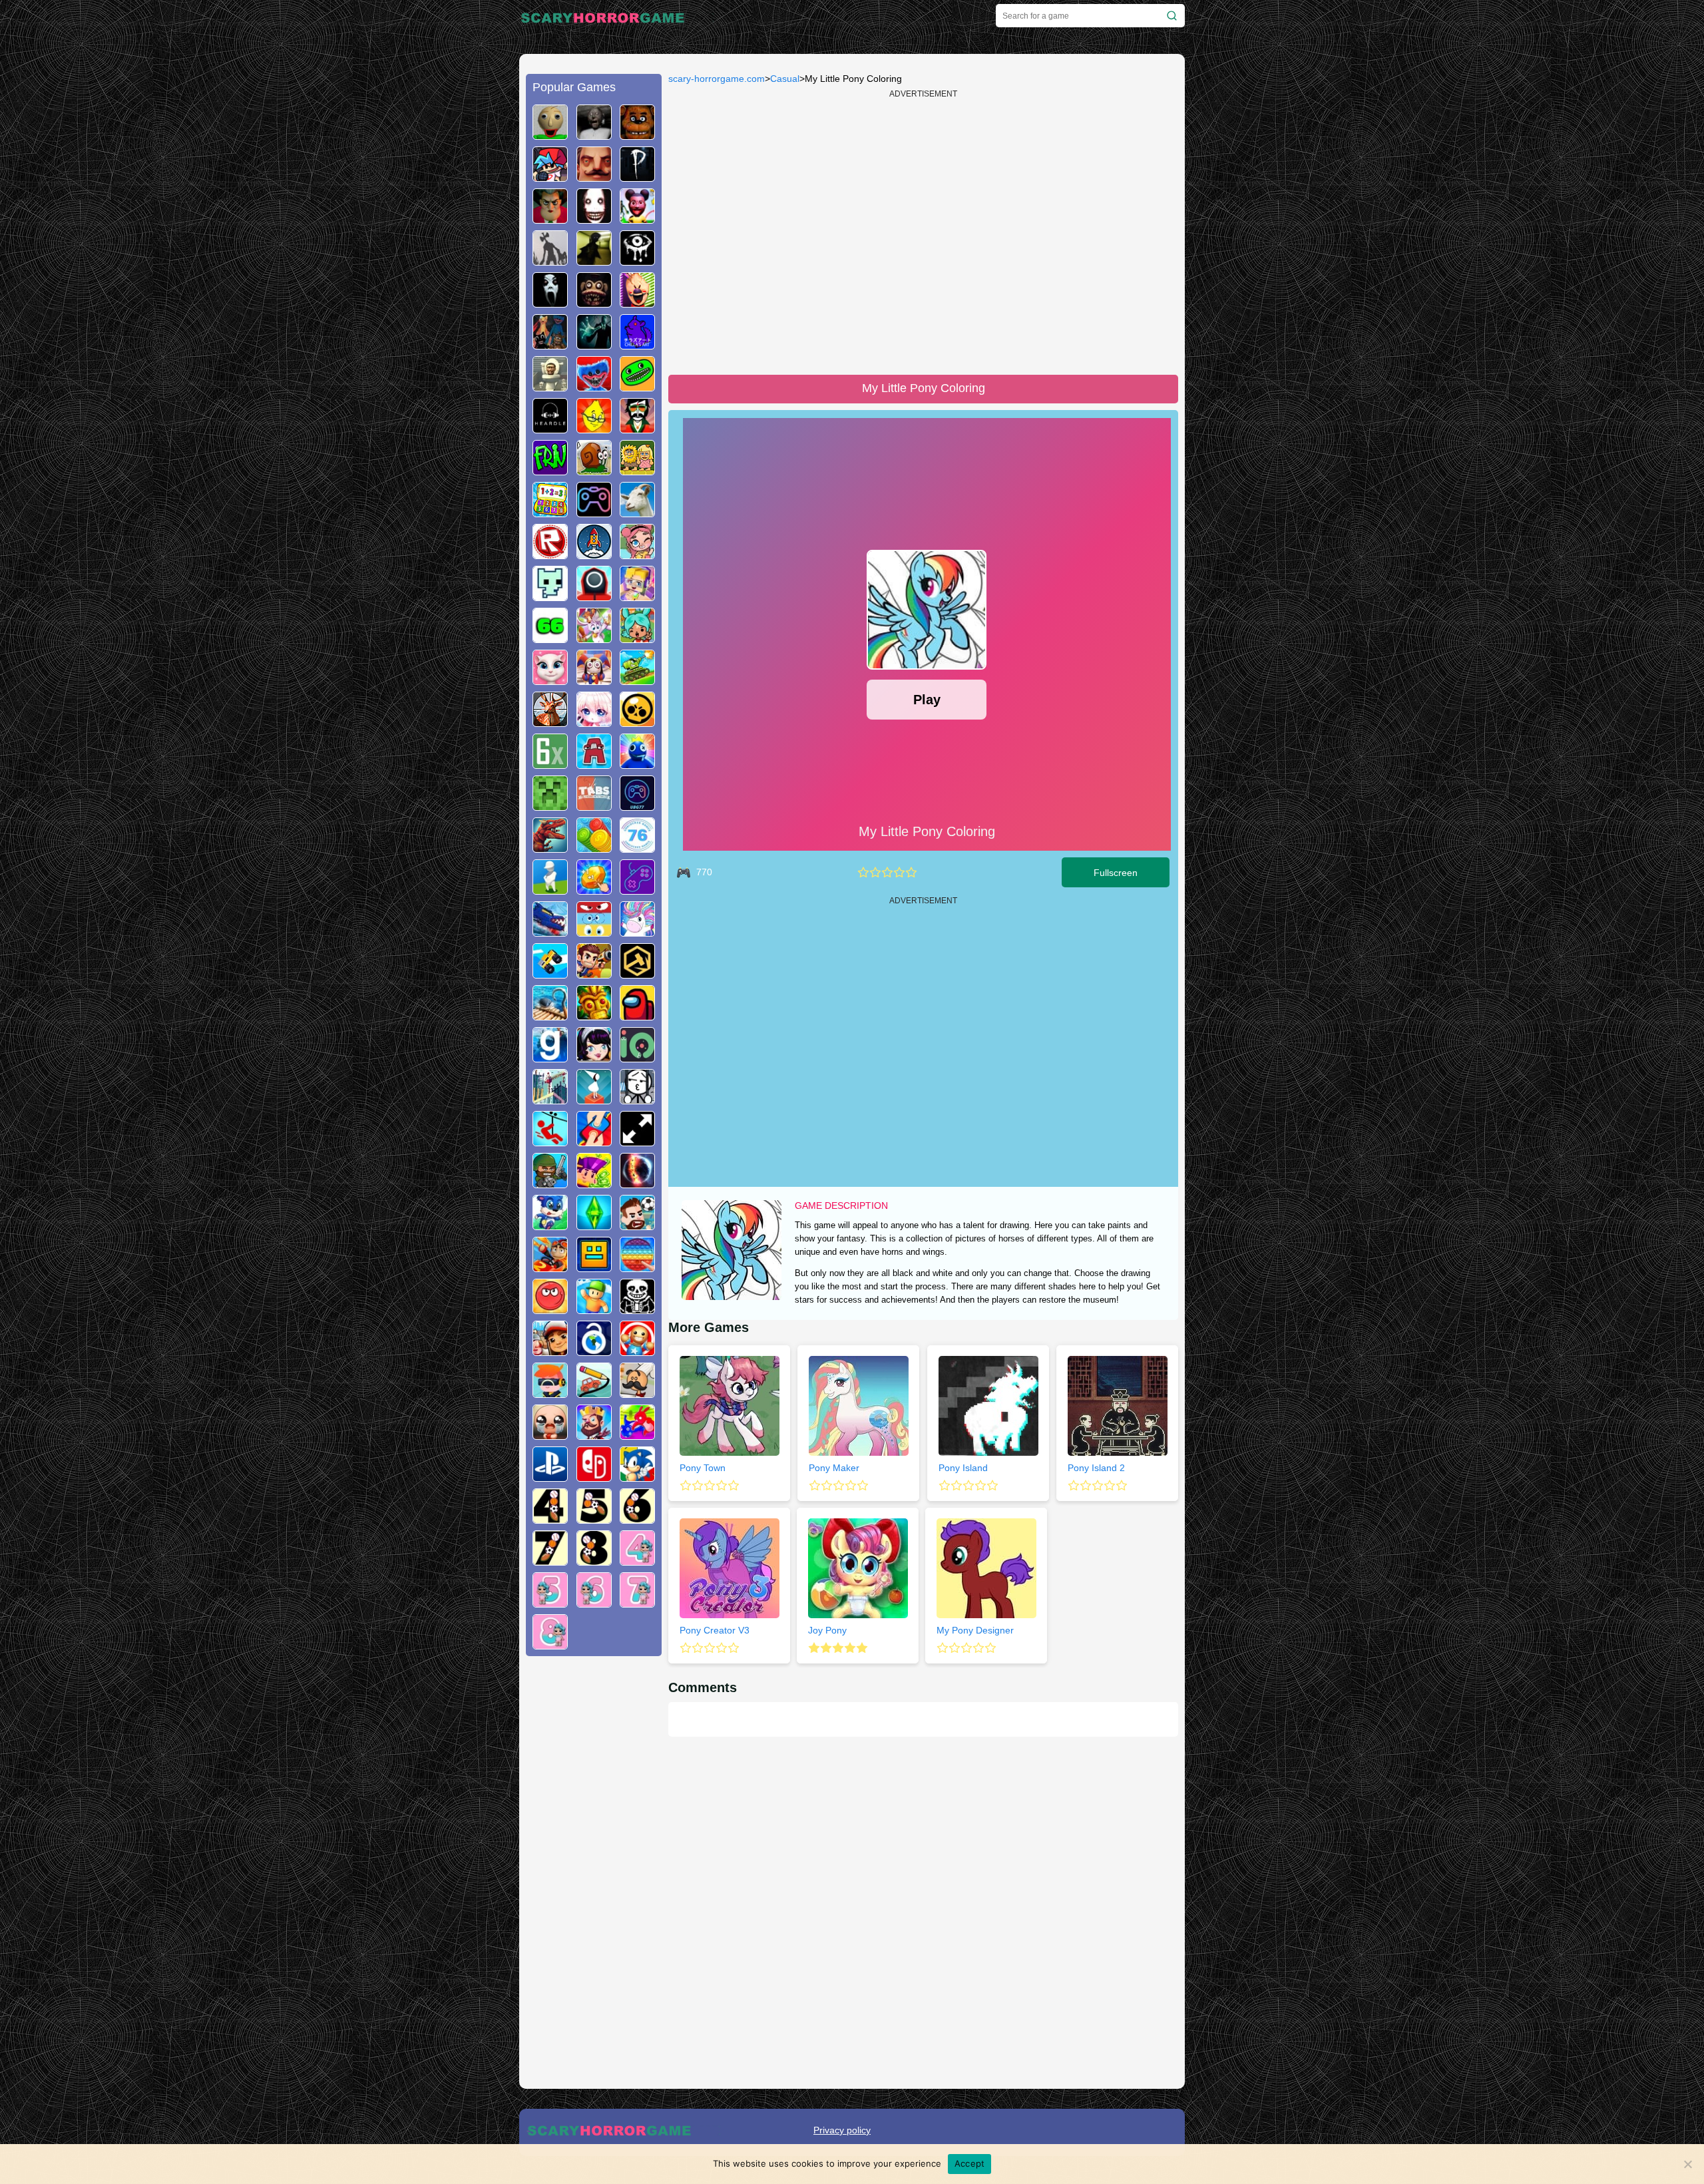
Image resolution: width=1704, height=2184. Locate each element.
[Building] (550, 1099)
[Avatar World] (637, 554)
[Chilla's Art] (637, 344)
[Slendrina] (550, 302)
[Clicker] (594, 889)
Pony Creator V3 (715, 1630)
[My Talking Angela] (550, 680)
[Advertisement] (594, 1869)
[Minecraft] (550, 805)
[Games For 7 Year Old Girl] (637, 1602)
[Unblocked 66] (550, 638)
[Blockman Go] (637, 596)
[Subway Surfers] (550, 1351)
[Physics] (550, 1141)
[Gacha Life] (594, 722)
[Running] (550, 1225)
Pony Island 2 (1096, 1468)
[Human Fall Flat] (550, 889)
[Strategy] (594, 1434)
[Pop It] (637, 1267)
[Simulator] (550, 1393)
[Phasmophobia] (637, 176)
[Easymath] (550, 512)
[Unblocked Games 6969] (637, 889)
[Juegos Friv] (550, 470)
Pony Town (703, 1468)
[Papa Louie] (637, 1393)
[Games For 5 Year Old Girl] (550, 1602)
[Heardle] (550, 428)
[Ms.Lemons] (594, 428)
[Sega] (637, 1476)
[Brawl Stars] (637, 722)
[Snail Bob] (594, 470)
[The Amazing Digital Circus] (594, 680)
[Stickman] (637, 1099)
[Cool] (594, 931)
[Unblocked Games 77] (637, 805)
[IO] (637, 1057)
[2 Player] (594, 1141)
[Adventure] (594, 1015)
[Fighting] (637, 1434)
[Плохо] (863, 872)
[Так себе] (875, 872)
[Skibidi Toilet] (550, 386)
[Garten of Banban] (637, 386)
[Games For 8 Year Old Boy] (594, 1560)
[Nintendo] (594, 1476)
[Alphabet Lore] (594, 764)
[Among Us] (637, 1015)
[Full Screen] (637, 1141)
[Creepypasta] (594, 218)
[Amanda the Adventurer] (637, 218)
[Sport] (637, 1225)
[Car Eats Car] (550, 931)
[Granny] (594, 134)
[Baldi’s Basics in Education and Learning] (550, 134)
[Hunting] (550, 722)
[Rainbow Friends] (637, 764)
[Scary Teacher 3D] (550, 218)
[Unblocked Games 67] (594, 512)
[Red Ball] (550, 1309)
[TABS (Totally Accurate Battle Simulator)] (594, 805)
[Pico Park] (550, 596)
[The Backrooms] (594, 260)
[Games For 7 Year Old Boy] (550, 1560)
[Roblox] (550, 554)
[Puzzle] (594, 1393)
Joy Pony (827, 1630)
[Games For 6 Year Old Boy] (637, 1518)
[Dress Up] (594, 1057)
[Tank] (637, 680)
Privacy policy (842, 2130)
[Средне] (887, 872)
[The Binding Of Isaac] (550, 1434)
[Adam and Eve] (637, 470)
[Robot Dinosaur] (550, 847)
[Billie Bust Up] (594, 638)
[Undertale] (637, 1309)
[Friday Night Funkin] (550, 176)
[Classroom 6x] (550, 764)
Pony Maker (834, 1468)
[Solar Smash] (637, 1183)
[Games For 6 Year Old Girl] (594, 1602)
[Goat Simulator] (637, 512)
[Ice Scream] (637, 302)
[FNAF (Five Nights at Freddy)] (637, 134)
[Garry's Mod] (550, 1057)
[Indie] (594, 1099)
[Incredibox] (637, 428)
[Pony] (637, 931)
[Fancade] (550, 973)
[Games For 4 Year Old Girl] (637, 1560)
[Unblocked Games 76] (637, 847)
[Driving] (550, 1267)
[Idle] (594, 1183)
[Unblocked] (594, 1351)
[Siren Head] (550, 260)
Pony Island (963, 1468)
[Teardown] (637, 973)
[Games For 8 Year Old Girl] (550, 1644)
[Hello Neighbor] (594, 176)
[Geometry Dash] (594, 1267)
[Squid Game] (594, 596)
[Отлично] (911, 872)
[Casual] (594, 1309)
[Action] (594, 973)
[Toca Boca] (637, 638)
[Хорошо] (899, 872)
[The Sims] (594, 1225)
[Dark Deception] (594, 302)
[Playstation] (550, 1476)
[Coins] (594, 847)
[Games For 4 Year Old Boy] (550, 1518)
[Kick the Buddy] (637, 1351)
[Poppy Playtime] (594, 386)
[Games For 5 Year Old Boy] (594, 1518)
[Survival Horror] (637, 260)
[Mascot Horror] (550, 344)
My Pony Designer (975, 1630)
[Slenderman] (594, 344)
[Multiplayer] (550, 1183)
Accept (970, 2163)
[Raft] (550, 1015)
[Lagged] (594, 554)
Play (927, 700)
